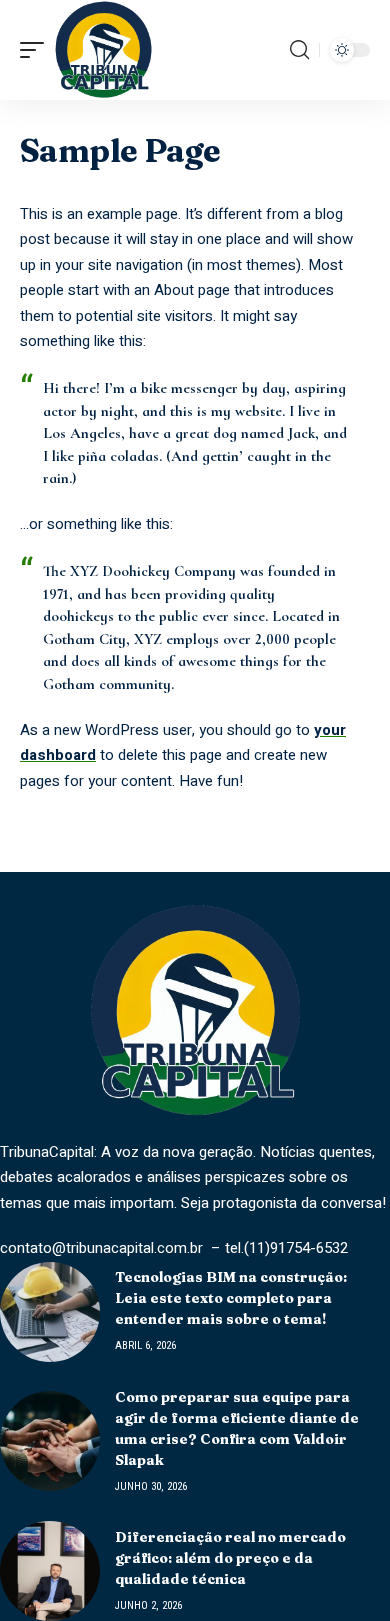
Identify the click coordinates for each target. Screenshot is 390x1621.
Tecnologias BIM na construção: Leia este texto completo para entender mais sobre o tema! (231, 1298)
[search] (299, 50)
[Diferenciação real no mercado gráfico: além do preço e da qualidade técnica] (50, 1571)
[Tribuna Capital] (103, 50)
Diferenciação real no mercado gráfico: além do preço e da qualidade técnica (230, 1558)
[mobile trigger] (37, 50)
